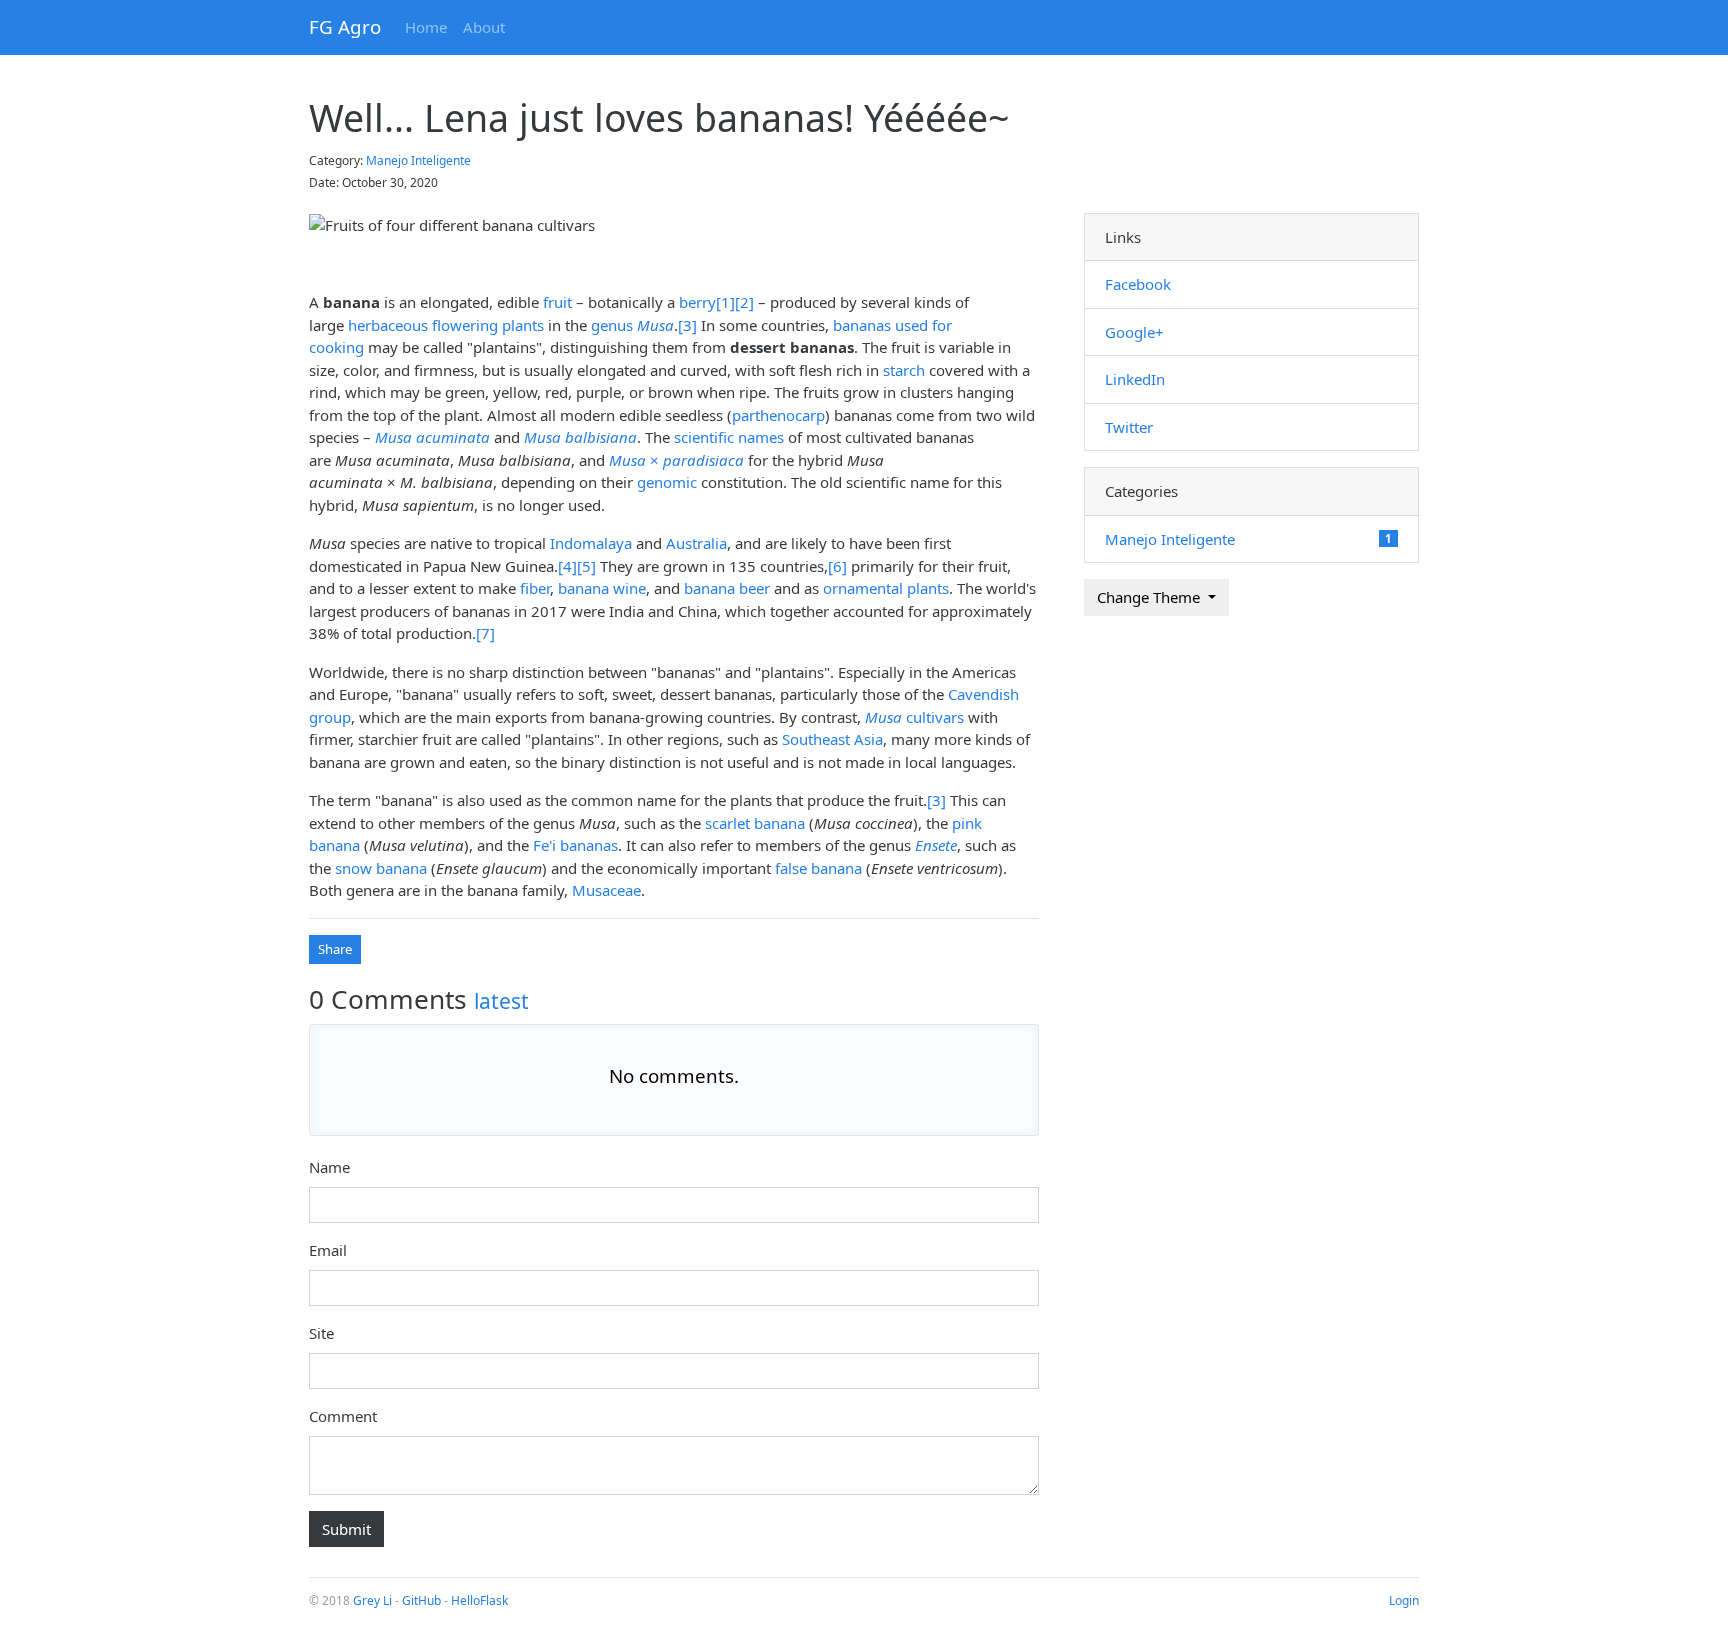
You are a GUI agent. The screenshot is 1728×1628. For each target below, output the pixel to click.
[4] (567, 566)
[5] (586, 566)
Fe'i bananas (575, 845)
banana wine (602, 588)
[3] (687, 325)
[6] (837, 566)
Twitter (1129, 427)
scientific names (729, 437)
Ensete (936, 845)
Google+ (1134, 332)
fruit (557, 302)
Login (1404, 1600)
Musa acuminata (432, 437)
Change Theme (1150, 597)
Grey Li (372, 1600)
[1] (725, 302)
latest (501, 1001)
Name (329, 1167)
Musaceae (606, 890)
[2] (744, 302)
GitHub (421, 1600)
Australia (696, 543)
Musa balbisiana (580, 437)
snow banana (381, 868)
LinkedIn (1135, 379)
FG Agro (345, 26)
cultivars (914, 717)
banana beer (727, 588)
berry (697, 302)
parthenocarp (778, 415)
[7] (485, 633)
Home (426, 27)
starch (904, 370)
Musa (655, 325)
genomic (667, 482)
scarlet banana (755, 823)
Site (321, 1333)
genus (612, 325)
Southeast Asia (832, 739)
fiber (535, 588)
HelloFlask (479, 1600)
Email (328, 1250)
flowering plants (488, 325)
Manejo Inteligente (418, 160)
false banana (818, 868)
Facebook (1138, 284)
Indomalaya (591, 543)
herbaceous (388, 325)
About (484, 27)
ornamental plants (886, 588)
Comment (343, 1416)
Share (335, 949)
